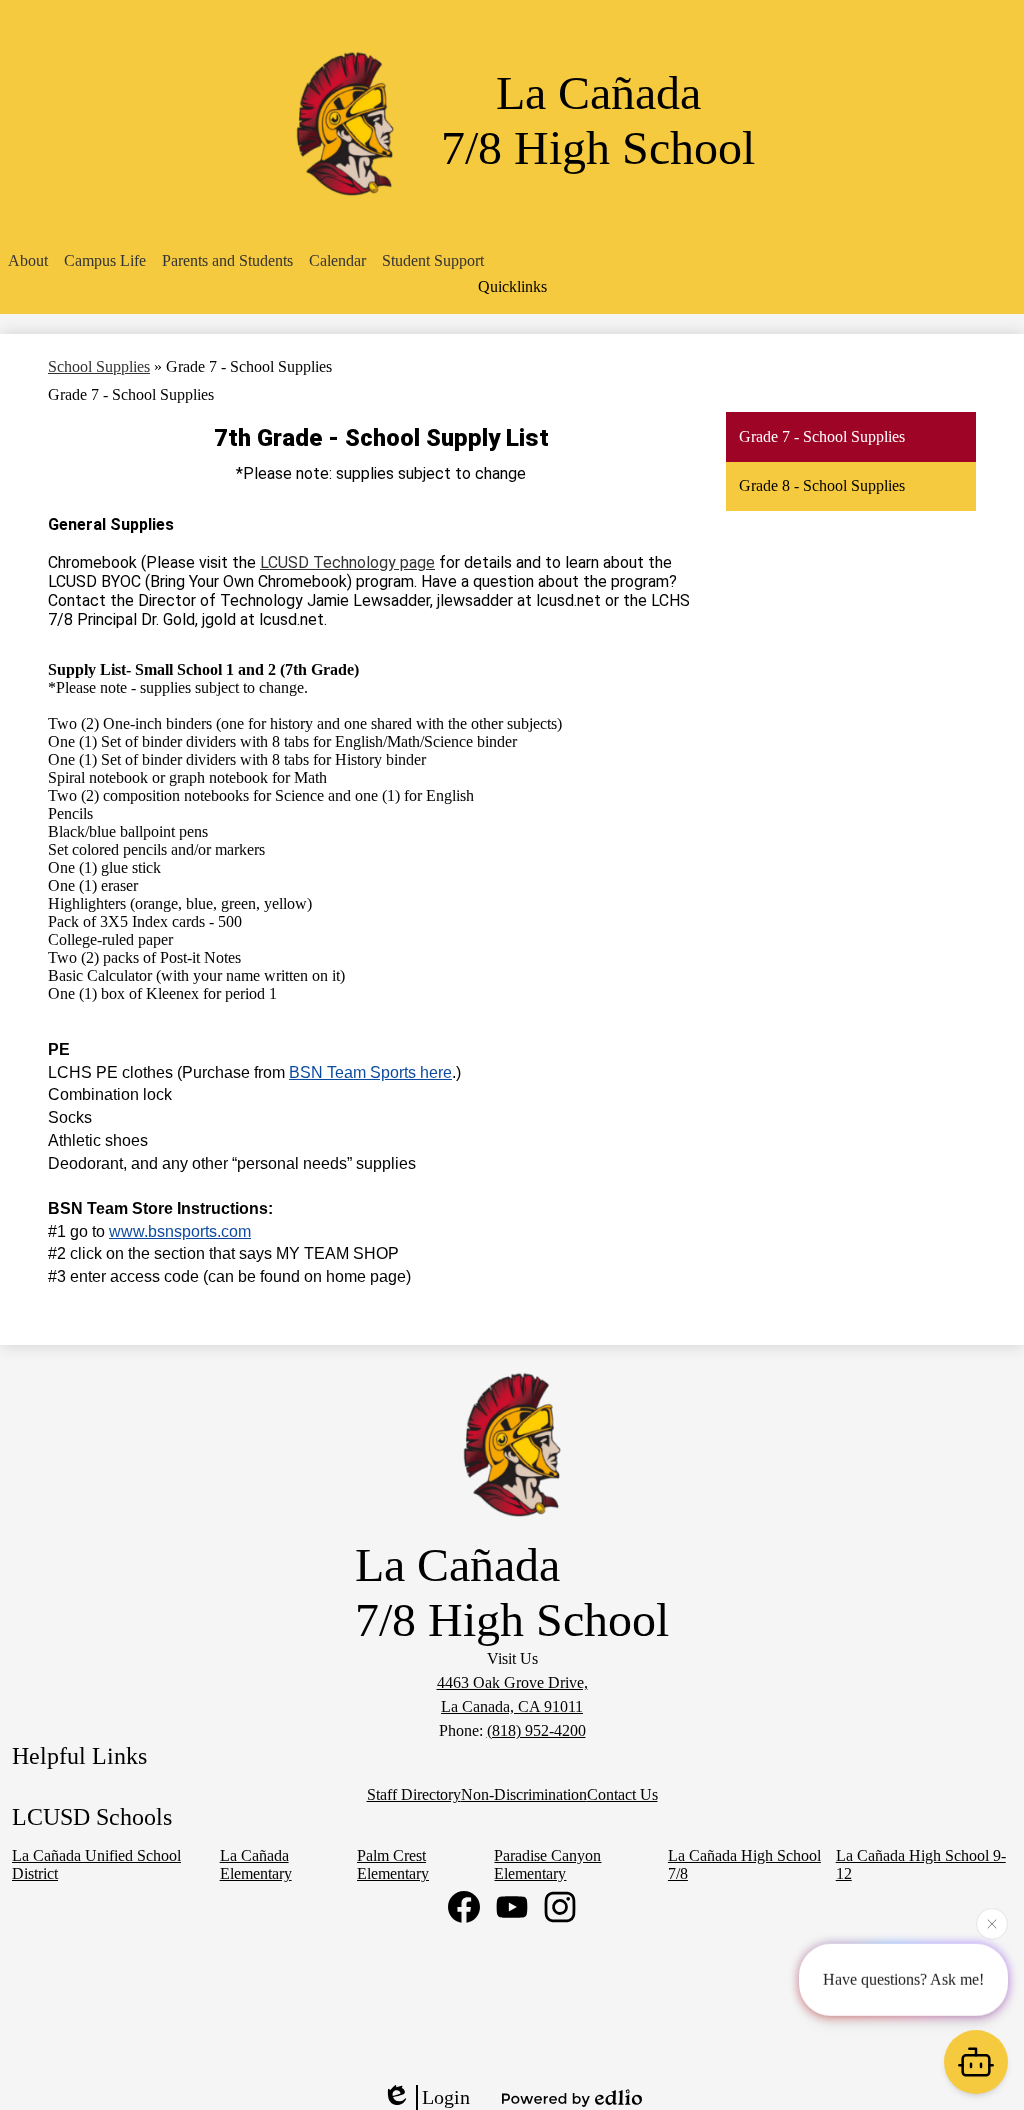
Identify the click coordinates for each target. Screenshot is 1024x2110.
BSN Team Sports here (370, 1072)
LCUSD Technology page (347, 562)
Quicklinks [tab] (512, 286)
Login (446, 2097)
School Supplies (99, 366)
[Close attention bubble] (992, 1922)
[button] (28, 261)
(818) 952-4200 (536, 1730)
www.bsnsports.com (180, 1231)
